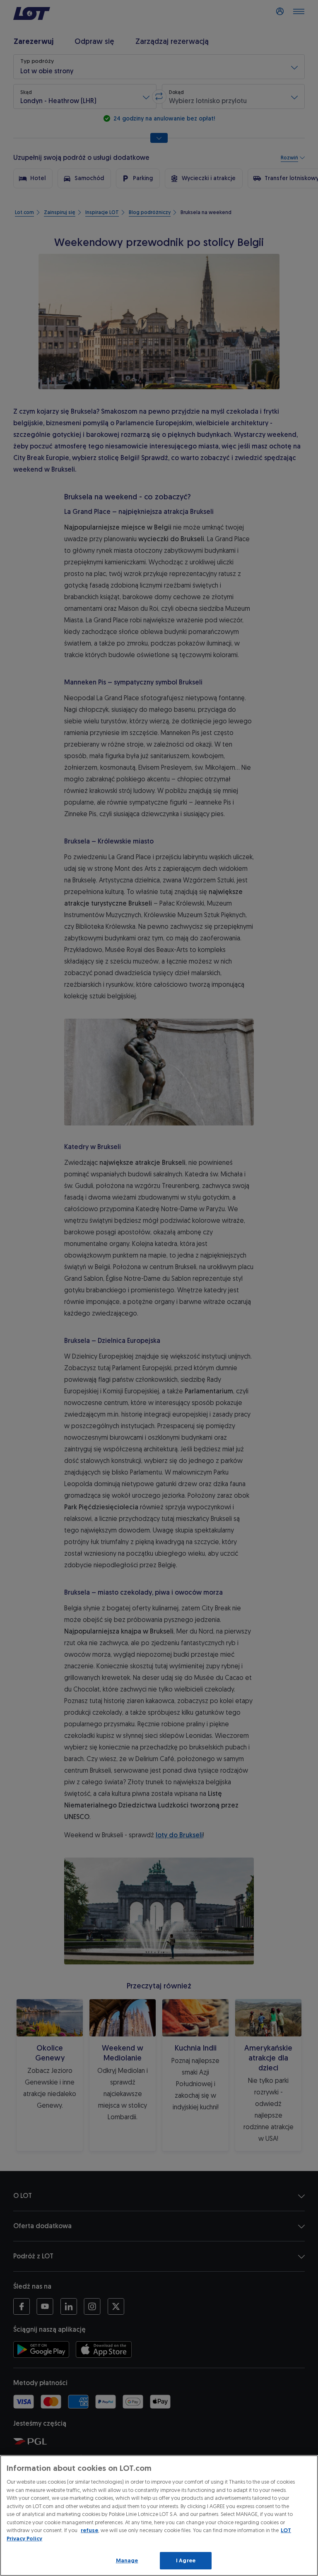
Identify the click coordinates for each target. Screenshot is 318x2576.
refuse (89, 2530)
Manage (127, 2560)
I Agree (186, 2560)
